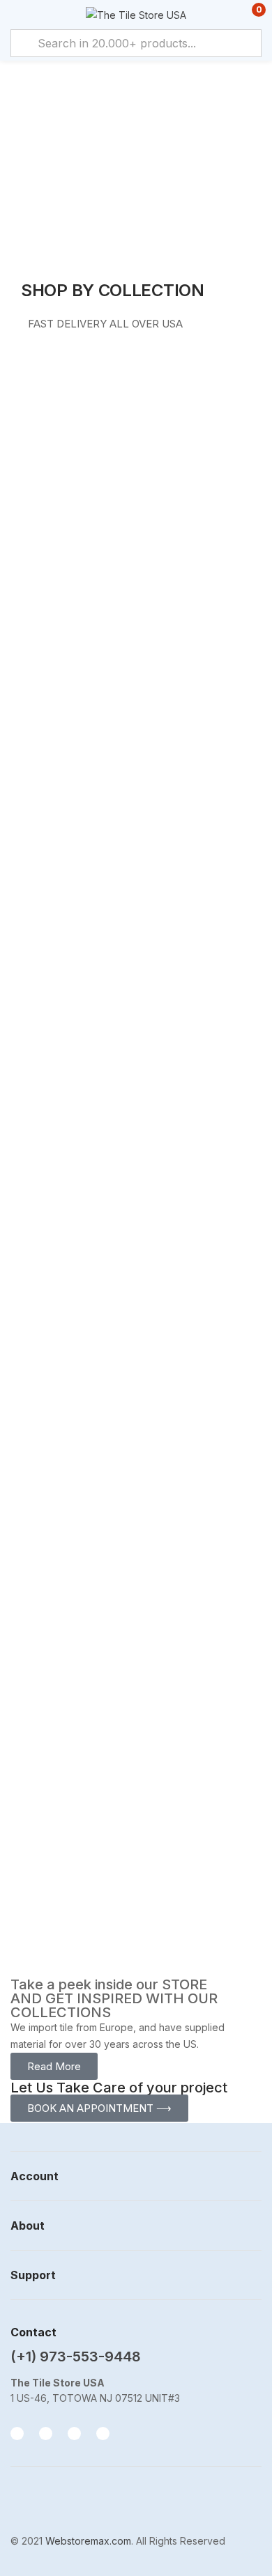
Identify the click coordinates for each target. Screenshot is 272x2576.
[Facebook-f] (17, 2434)
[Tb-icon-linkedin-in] (103, 2434)
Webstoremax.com (88, 2541)
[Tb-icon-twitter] (74, 2434)
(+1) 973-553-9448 (76, 2357)
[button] (249, 15)
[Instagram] (46, 2434)
